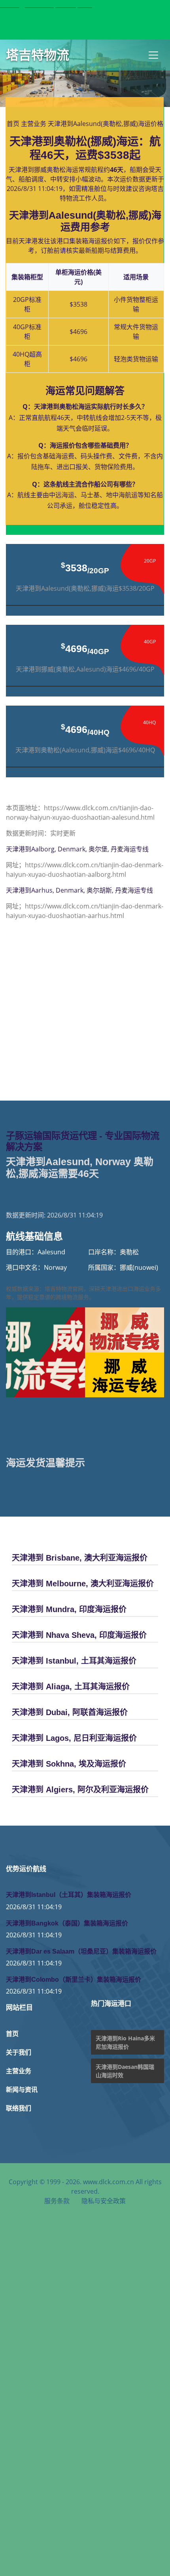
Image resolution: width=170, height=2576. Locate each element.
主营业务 (34, 124)
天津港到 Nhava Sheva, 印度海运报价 (79, 1635)
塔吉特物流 (38, 55)
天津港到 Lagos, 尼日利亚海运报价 (74, 1738)
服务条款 (57, 2201)
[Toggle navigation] (153, 55)
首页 (13, 124)
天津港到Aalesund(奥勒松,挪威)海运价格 (106, 124)
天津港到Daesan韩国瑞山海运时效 (125, 2071)
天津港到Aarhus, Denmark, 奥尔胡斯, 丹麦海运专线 (79, 890)
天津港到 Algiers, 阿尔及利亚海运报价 (80, 1790)
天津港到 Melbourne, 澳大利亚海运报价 (83, 1584)
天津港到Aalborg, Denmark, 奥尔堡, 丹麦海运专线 (77, 849)
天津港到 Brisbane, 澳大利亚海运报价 (80, 1558)
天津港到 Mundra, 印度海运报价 (69, 1609)
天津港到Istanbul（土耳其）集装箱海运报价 (69, 1895)
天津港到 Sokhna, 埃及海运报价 (69, 1764)
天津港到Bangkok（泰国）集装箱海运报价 (67, 1923)
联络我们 (19, 2108)
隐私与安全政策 (104, 2201)
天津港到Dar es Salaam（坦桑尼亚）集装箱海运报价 (81, 1951)
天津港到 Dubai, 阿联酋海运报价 (70, 1712)
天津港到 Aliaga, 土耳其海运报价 (71, 1687)
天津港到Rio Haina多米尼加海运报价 (125, 2042)
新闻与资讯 (22, 2090)
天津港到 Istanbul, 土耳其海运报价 (74, 1661)
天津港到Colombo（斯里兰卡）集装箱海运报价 (74, 1980)
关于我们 (19, 2052)
